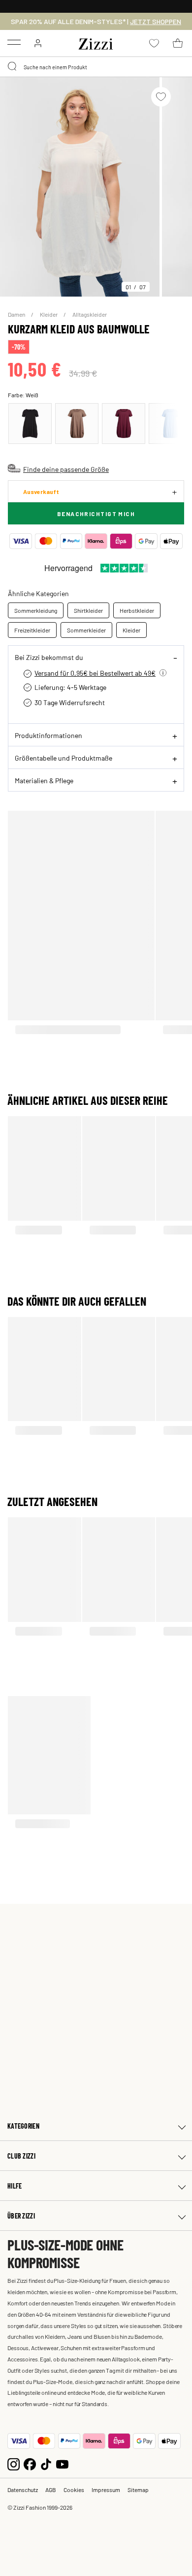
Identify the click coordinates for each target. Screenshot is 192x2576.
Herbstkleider (137, 610)
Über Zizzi (21, 2216)
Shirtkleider (88, 610)
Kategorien (23, 2126)
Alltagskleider (90, 314)
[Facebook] (30, 2463)
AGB (51, 2490)
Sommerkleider (86, 630)
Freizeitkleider (32, 630)
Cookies (74, 2490)
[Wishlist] (161, 97)
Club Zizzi (21, 2156)
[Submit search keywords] (13, 67)
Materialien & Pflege (44, 780)
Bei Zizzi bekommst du (49, 657)
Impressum (106, 2490)
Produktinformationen (48, 735)
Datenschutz (23, 2490)
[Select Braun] (77, 424)
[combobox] (96, 67)
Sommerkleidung (36, 610)
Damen (17, 314)
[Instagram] (14, 2463)
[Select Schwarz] (30, 424)
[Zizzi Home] (96, 42)
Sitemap (138, 2490)
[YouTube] (62, 2463)
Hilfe (15, 2186)
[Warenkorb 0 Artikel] (178, 43)
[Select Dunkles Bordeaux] (124, 424)
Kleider (49, 314)
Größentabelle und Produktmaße (64, 758)
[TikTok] (46, 2463)
